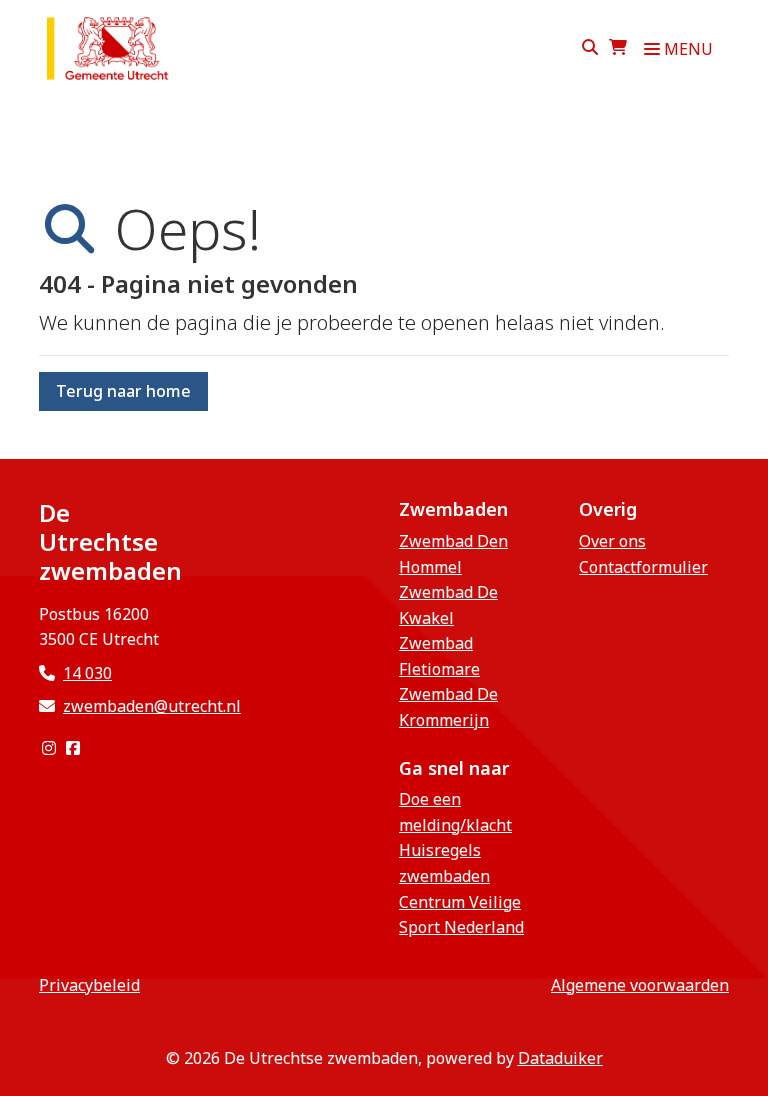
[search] (590, 49)
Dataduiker (560, 1058)
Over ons (612, 541)
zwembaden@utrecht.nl (152, 706)
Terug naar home (123, 391)
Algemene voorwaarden (640, 985)
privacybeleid (89, 985)
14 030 (87, 673)
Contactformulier (643, 567)
